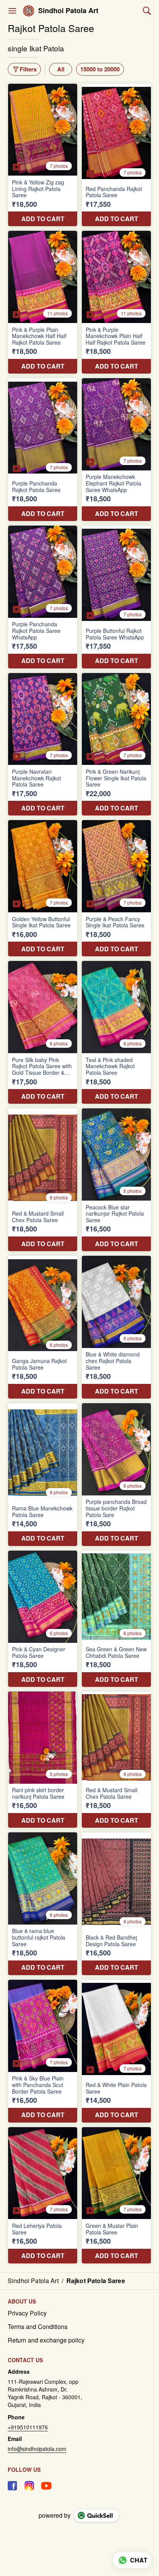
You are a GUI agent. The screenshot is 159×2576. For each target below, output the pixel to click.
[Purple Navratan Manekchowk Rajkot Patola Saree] (43, 744)
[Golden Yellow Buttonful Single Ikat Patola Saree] (43, 888)
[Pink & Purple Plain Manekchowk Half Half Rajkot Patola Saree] (43, 302)
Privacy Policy (27, 2313)
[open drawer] (12, 11)
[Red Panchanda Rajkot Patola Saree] (116, 155)
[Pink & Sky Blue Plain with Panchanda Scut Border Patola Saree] (43, 2051)
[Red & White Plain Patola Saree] (116, 2051)
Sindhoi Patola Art (68, 11)
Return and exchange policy (46, 2340)
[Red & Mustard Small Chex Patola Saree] (43, 1180)
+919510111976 (28, 2427)
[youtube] (46, 2486)
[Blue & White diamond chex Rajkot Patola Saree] (116, 1327)
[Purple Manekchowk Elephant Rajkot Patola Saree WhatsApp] (116, 450)
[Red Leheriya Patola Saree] (43, 2195)
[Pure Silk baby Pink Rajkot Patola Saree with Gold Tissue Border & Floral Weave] (43, 1032)
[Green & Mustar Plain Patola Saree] (116, 2195)
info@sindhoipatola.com (37, 2449)
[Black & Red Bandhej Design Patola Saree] (116, 1904)
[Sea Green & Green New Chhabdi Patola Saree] (116, 1619)
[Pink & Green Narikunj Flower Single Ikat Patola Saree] (116, 744)
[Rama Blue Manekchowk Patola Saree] (43, 1475)
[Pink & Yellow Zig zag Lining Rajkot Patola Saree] (43, 155)
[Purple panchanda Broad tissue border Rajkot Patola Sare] (116, 1475)
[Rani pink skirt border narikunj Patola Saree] (43, 1760)
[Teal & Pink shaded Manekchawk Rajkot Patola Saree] (116, 1032)
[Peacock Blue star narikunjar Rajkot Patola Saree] (116, 1180)
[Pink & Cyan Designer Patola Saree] (43, 1619)
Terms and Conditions (38, 2327)
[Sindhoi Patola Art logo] (29, 11)
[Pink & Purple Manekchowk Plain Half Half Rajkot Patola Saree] (116, 302)
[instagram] (29, 2486)
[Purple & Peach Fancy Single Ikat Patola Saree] (116, 888)
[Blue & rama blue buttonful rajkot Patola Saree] (43, 1904)
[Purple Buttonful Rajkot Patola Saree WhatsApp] (116, 597)
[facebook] (12, 2486)
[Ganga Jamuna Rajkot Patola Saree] (43, 1327)
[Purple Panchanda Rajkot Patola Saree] (43, 450)
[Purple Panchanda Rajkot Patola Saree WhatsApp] (43, 597)
